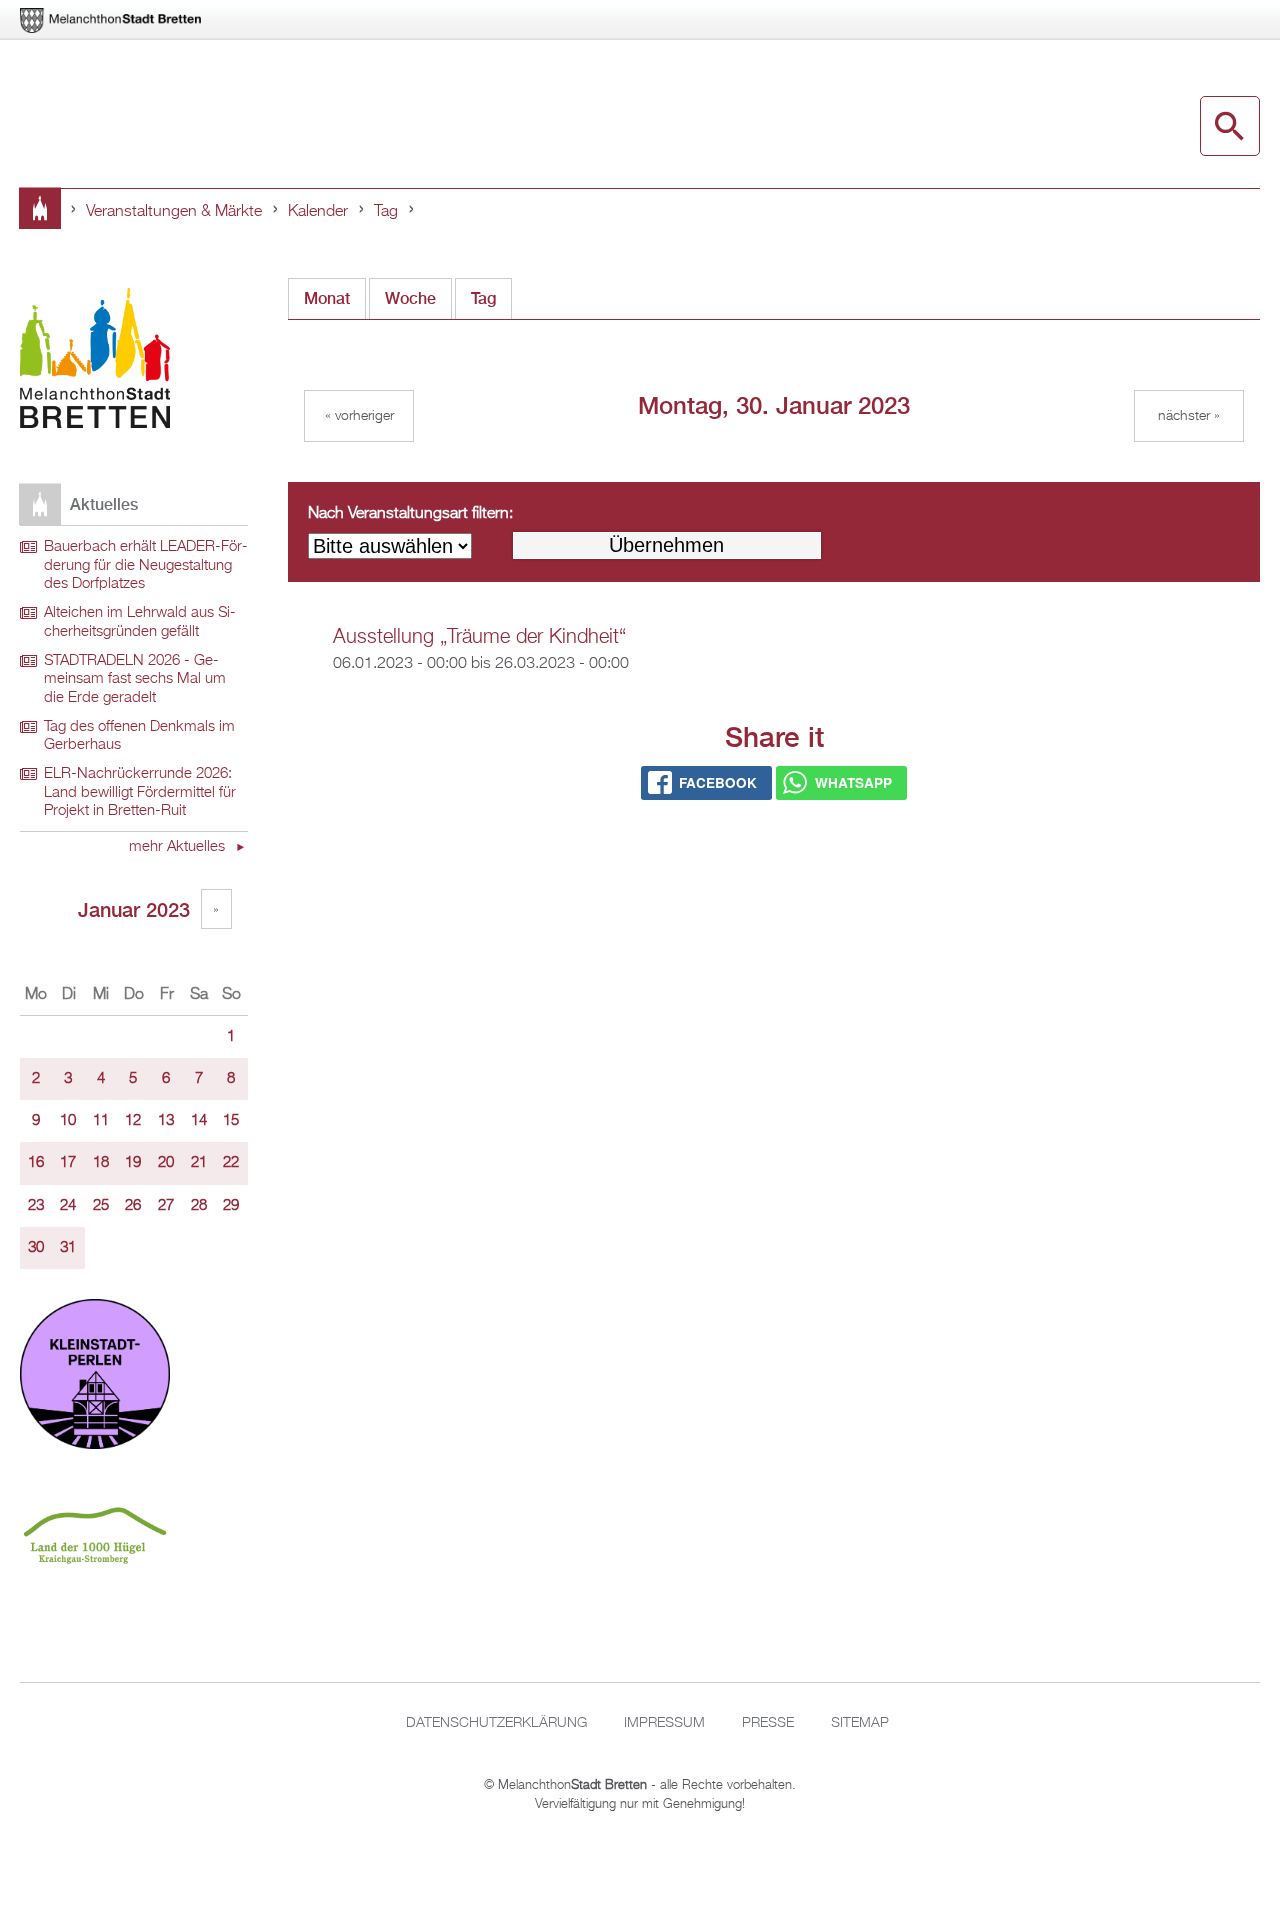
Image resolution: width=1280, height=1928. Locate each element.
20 (166, 1163)
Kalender (318, 212)
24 (68, 1206)
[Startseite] (95, 361)
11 (101, 1121)
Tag (386, 212)
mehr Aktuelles (179, 847)
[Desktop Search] (1230, 126)
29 (231, 1206)
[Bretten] (112, 20)
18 (101, 1163)
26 (133, 1206)
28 (199, 1206)
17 (68, 1163)
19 (133, 1163)
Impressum (664, 1723)
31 (68, 1248)
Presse (768, 1723)
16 (36, 1163)
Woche (410, 298)
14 (199, 1121)
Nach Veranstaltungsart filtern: (410, 514)
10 (68, 1121)
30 (36, 1248)
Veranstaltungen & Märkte (174, 212)
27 (166, 1206)
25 (101, 1206)
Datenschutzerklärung (496, 1723)
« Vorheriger (359, 416)
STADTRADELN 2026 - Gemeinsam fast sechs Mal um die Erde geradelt (135, 679)
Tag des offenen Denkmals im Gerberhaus (139, 736)
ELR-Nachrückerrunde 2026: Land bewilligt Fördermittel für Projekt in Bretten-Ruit (140, 792)
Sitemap (860, 1723)
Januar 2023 (134, 909)
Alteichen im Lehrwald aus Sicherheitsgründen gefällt (140, 622)
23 (36, 1206)
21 (199, 1163)
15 (231, 1121)
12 (133, 1121)
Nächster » (1189, 416)
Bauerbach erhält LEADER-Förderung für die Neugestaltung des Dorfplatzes (146, 565)
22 (231, 1163)
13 (166, 1121)
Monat (327, 298)
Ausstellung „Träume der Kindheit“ (479, 637)
